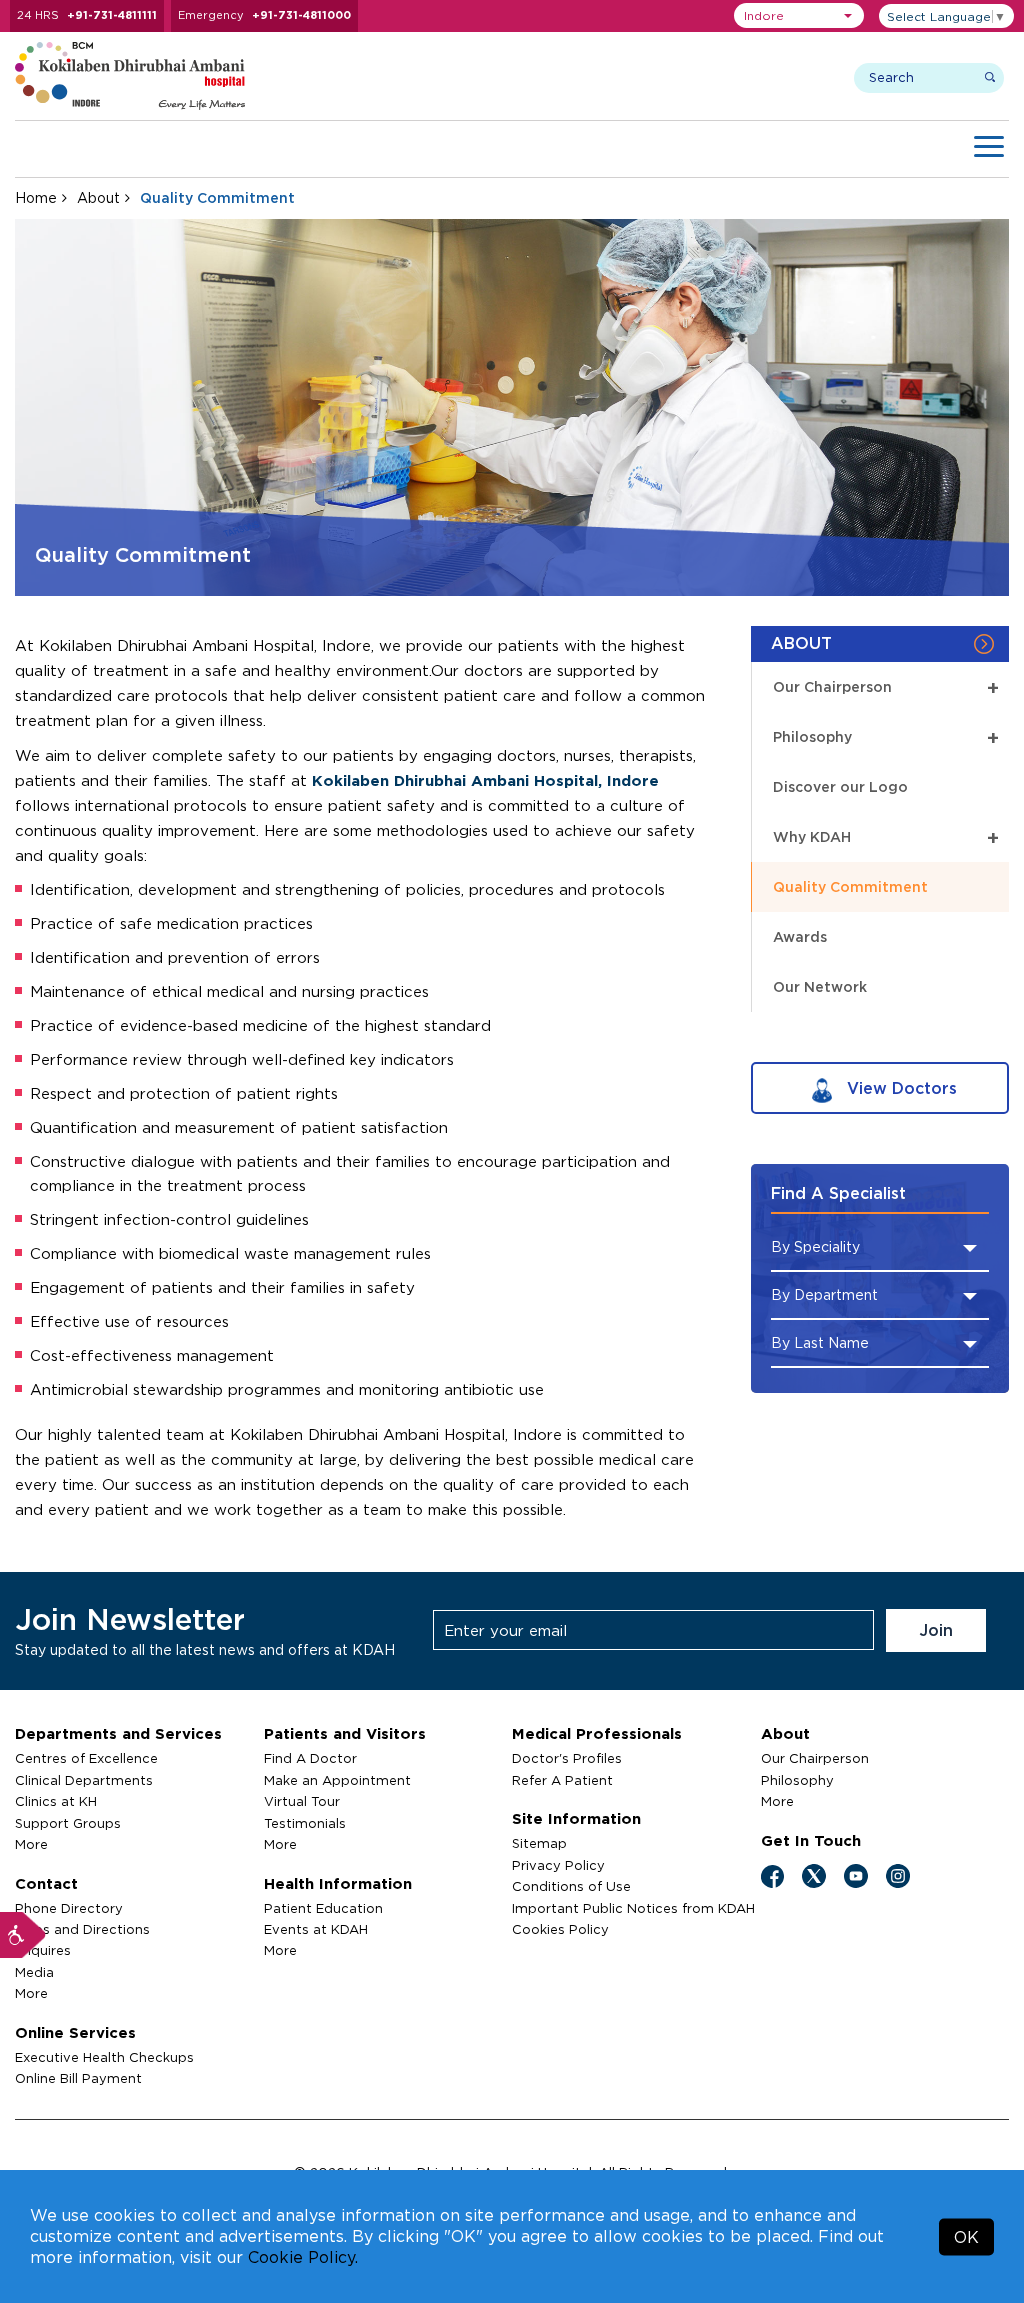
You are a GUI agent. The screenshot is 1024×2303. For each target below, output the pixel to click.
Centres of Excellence (86, 1758)
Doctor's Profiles (567, 1758)
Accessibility (23, 1935)
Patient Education (323, 1908)
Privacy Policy (558, 1865)
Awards (800, 936)
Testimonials (305, 1823)
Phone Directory (69, 1908)
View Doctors (899, 1088)
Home (36, 197)
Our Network (820, 986)
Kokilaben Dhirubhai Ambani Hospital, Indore (485, 780)
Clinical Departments (84, 1780)
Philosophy (886, 737)
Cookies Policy (560, 1929)
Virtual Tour (302, 1801)
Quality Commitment (850, 886)
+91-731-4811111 (112, 15)
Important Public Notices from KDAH (633, 1908)
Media (34, 1972)
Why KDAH (886, 837)
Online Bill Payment (78, 2078)
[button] (799, 15)
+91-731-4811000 (301, 15)
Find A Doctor (310, 1758)
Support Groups (68, 1823)
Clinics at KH (56, 1801)
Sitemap (539, 1843)
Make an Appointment (337, 1780)
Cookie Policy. (303, 2257)
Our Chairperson (886, 687)
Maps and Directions (82, 1929)
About (98, 197)
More (31, 1844)
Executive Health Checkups (104, 2057)
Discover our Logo (840, 786)
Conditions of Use (571, 1886)
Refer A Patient (562, 1780)
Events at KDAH (316, 1929)
